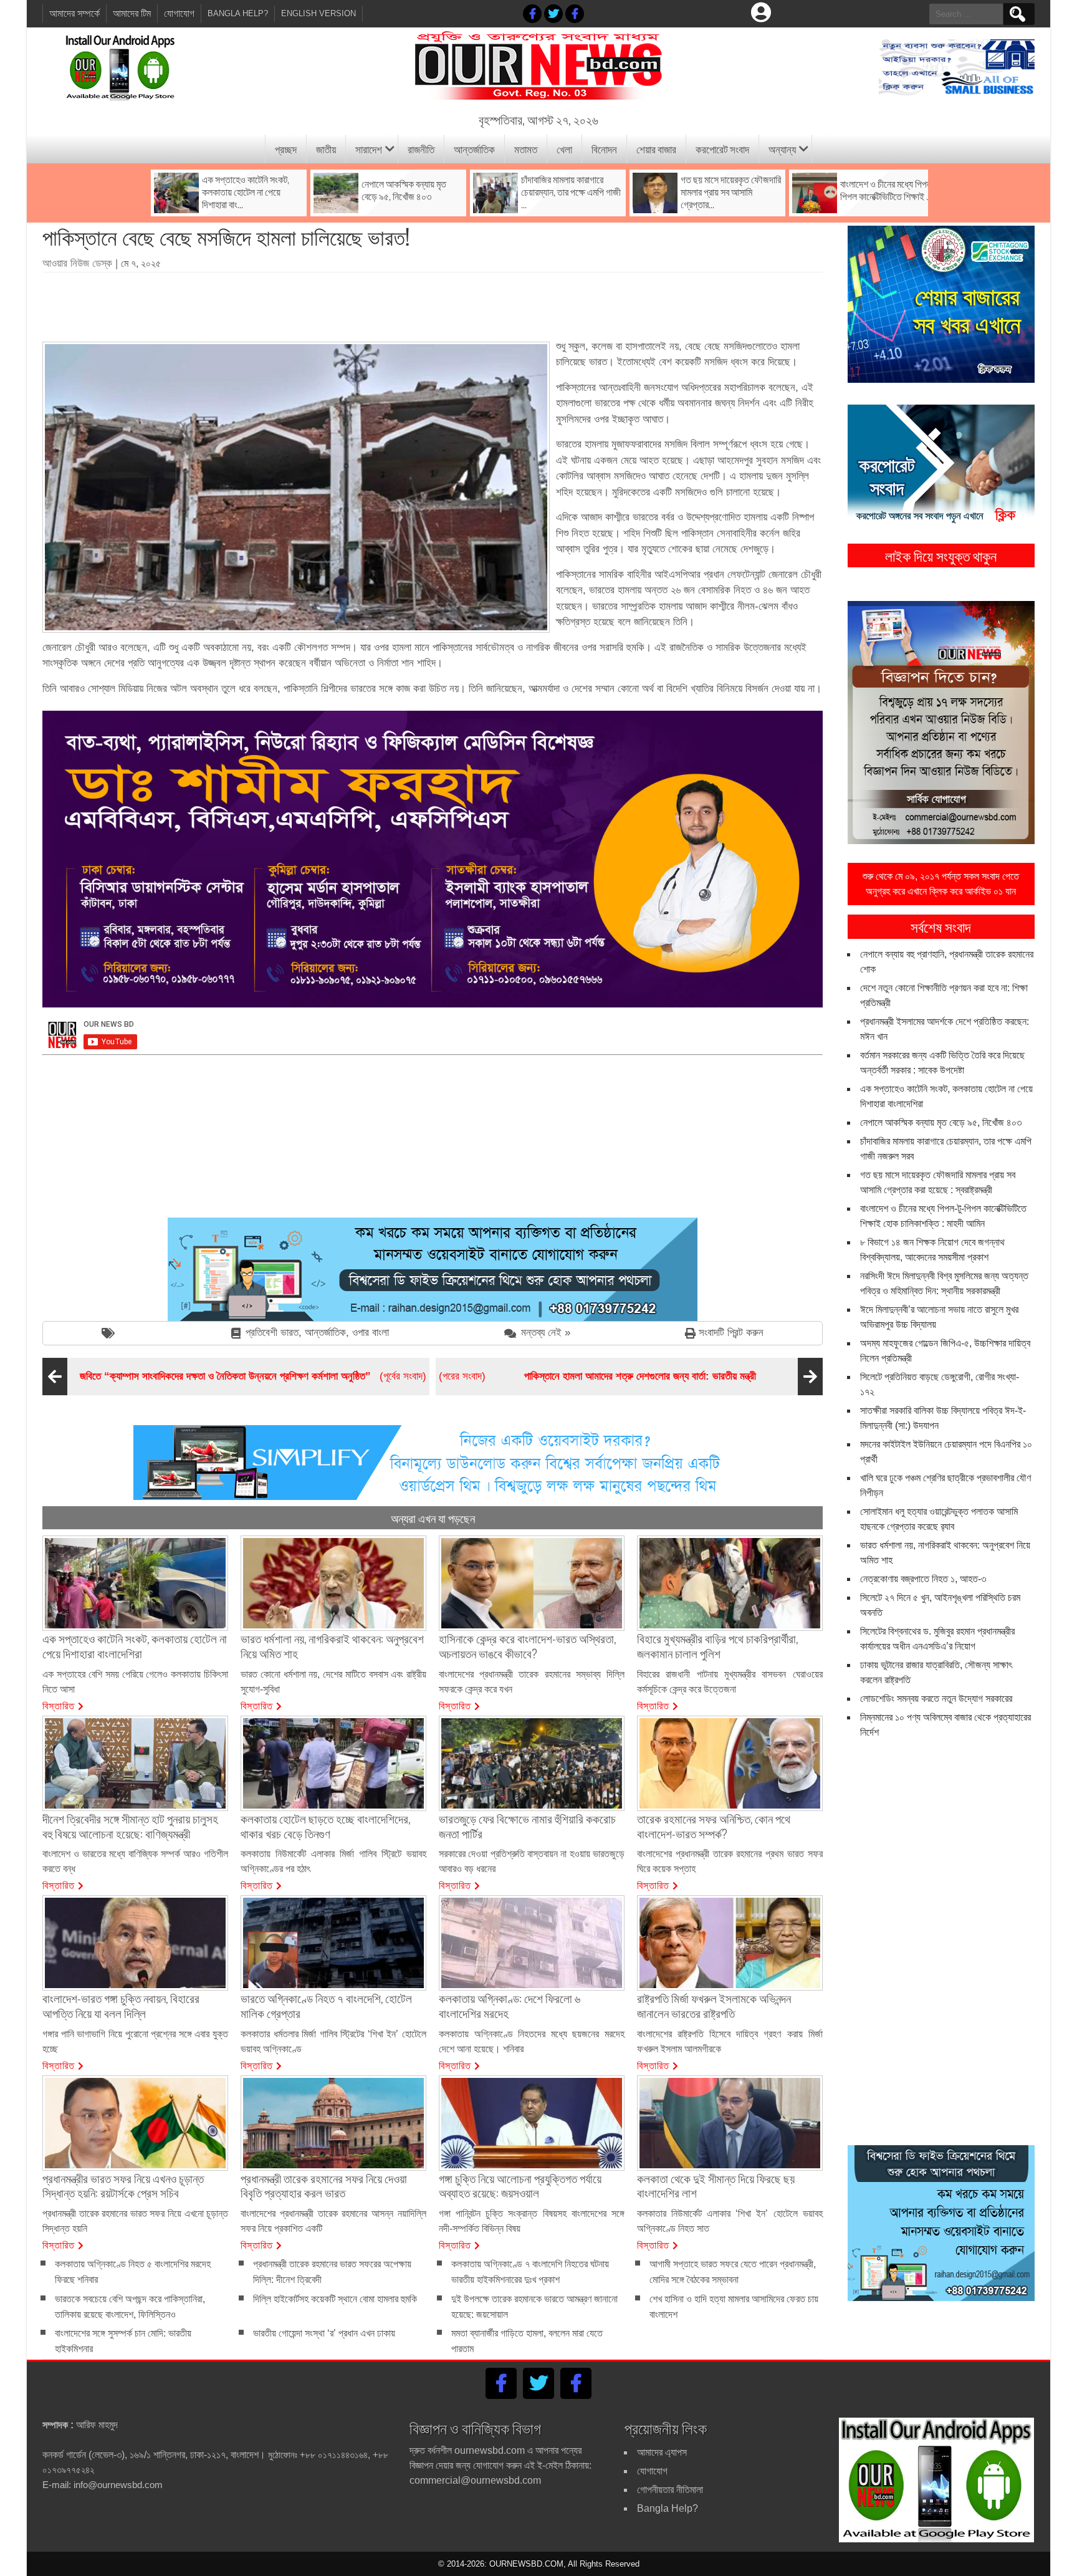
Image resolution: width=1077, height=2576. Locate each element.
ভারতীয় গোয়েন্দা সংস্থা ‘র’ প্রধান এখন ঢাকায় (324, 2333)
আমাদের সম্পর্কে (74, 13)
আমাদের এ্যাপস (662, 2452)
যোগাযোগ (179, 13)
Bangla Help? (238, 13)
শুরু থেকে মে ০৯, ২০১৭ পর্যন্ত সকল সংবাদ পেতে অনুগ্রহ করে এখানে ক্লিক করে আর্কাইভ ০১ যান (941, 884)
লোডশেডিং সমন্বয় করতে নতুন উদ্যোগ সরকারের (936, 1699)
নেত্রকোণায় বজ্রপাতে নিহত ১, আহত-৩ (923, 1579)
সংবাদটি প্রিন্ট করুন (731, 1333)
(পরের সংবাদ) (597, 1376)
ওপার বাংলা (371, 1333)
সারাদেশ (369, 149)
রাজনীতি (421, 149)
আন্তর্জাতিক (474, 149)
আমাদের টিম (132, 13)
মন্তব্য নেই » (546, 1333)
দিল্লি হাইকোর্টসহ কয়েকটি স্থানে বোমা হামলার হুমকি (335, 2299)
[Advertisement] (433, 302)
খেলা (564, 149)
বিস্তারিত (59, 1705)
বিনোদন (604, 149)
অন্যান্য (782, 149)
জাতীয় (326, 149)
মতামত (526, 149)
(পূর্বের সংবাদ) (253, 1376)
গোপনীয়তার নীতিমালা (670, 2490)
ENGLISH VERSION (318, 13)
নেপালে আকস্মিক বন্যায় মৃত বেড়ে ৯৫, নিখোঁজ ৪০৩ (941, 1122)
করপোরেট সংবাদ (722, 149)
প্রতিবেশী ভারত (272, 1333)
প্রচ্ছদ (286, 149)
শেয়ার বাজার (656, 149)
